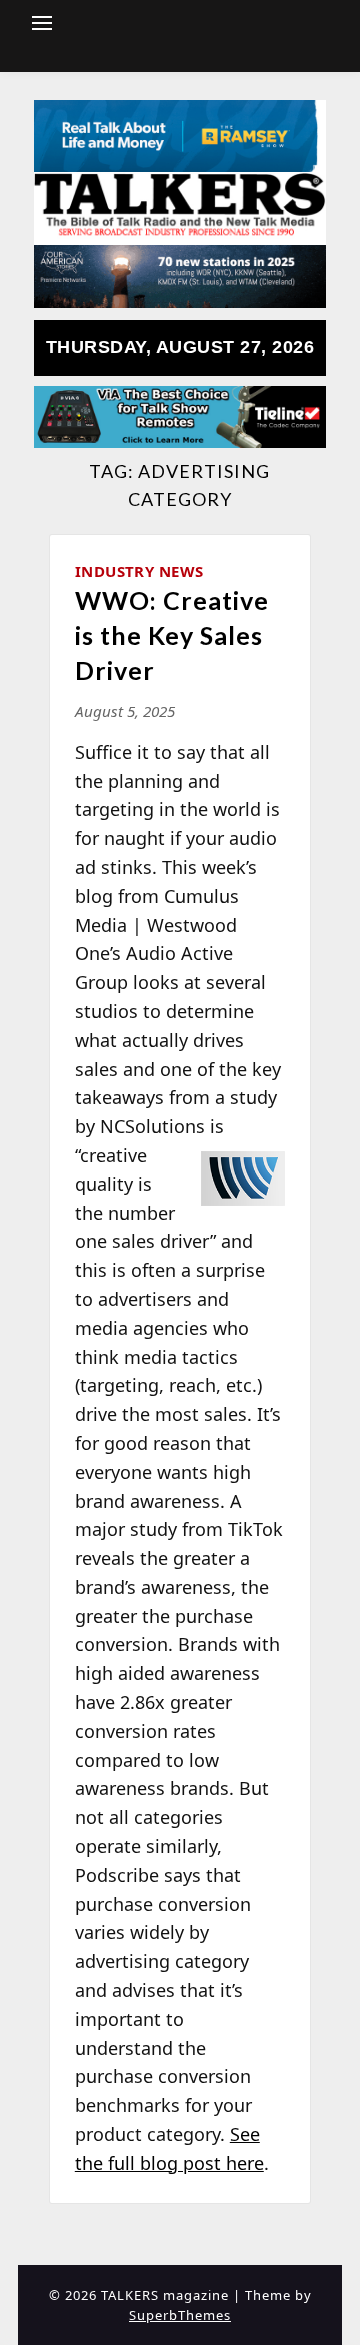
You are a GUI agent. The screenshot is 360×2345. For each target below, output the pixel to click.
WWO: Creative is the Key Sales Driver (172, 635)
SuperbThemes (180, 2315)
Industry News (139, 571)
